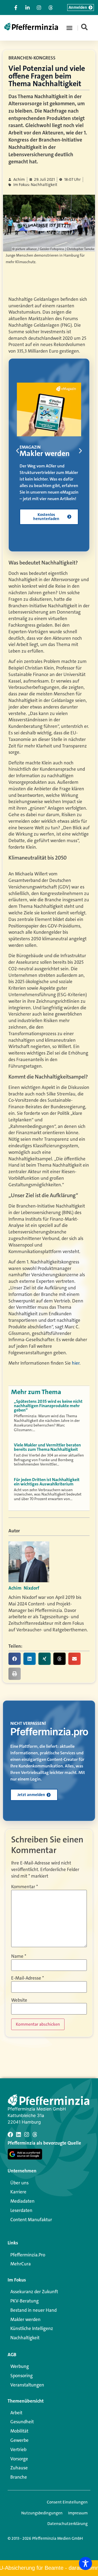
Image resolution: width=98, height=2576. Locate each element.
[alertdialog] (49, 2568)
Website (19, 2000)
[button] (69, 28)
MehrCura (21, 2264)
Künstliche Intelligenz (32, 2328)
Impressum (78, 2513)
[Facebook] (10, 2134)
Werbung (20, 2366)
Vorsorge (19, 2459)
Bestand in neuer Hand (33, 2310)
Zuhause (19, 2468)
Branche (19, 2477)
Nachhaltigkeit (25, 2338)
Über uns (19, 2183)
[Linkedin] (19, 2134)
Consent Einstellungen (67, 2502)
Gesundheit (22, 2422)
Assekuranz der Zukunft (34, 2292)
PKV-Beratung (24, 2301)
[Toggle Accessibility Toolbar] (85, 2563)
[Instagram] (27, 2134)
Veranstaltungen (27, 2385)
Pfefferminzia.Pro (28, 2255)
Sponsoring (22, 2376)
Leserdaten (21, 2210)
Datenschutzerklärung (68, 2524)
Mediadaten (22, 2201)
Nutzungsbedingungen (42, 2513)
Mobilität (19, 2431)
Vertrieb (18, 2449)
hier (76, 1363)
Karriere (18, 2192)
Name (19, 1956)
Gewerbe (19, 2440)
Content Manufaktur (31, 2220)
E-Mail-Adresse (27, 1978)
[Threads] (35, 2134)
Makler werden (25, 2319)
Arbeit (16, 2413)
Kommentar (24, 1887)
